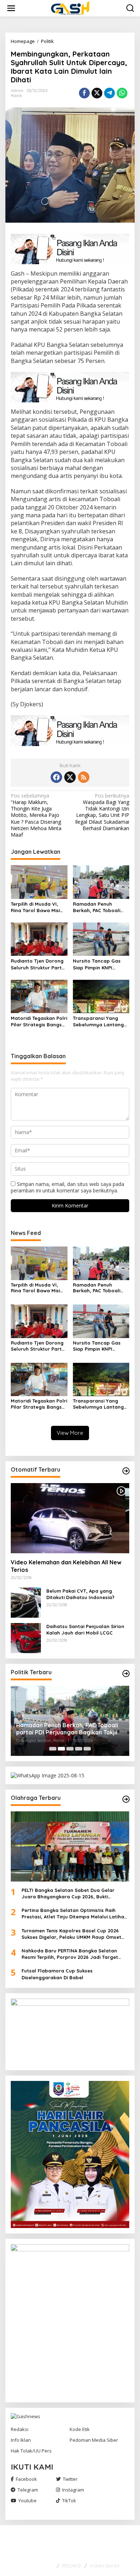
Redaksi (20, 2429)
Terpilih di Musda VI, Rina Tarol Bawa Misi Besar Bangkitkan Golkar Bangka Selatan (39, 907)
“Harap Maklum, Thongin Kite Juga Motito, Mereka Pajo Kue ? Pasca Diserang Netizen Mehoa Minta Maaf (36, 815)
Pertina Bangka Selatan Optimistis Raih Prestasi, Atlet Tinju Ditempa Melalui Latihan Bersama (74, 1914)
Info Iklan (21, 2440)
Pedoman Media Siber (94, 2440)
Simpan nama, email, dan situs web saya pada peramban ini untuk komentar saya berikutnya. (67, 1187)
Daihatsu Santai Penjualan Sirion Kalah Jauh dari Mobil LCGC (85, 1630)
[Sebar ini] (84, 93)
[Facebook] (56, 777)
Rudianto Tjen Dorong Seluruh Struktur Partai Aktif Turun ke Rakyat (38, 964)
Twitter (70, 2479)
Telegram (28, 2490)
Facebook (26, 2479)
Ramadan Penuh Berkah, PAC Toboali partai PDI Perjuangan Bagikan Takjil (99, 907)
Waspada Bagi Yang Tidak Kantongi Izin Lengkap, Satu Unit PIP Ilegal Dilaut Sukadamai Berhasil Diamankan (102, 812)
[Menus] (11, 8)
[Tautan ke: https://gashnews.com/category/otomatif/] (126, 1471)
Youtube (27, 2500)
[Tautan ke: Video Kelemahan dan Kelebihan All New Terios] (70, 1518)
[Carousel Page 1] (53, 1749)
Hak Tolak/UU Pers (31, 2451)
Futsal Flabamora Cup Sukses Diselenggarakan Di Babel (57, 1974)
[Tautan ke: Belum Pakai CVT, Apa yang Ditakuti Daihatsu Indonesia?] (26, 1602)
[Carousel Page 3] (70, 1749)
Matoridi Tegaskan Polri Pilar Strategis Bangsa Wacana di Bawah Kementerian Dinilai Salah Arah (39, 1021)
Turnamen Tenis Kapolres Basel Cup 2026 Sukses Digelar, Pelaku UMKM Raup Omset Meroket (71, 1934)
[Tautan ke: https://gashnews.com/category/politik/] (126, 1674)
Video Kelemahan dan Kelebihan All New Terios (66, 1566)
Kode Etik (80, 2429)
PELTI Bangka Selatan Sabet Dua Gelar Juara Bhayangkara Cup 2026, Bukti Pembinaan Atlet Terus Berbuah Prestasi (70, 1894)
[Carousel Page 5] (87, 1749)
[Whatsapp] (122, 93)
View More (70, 1433)
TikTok (69, 2500)
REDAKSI (72, 2566)
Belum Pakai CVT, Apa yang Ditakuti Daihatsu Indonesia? (80, 1594)
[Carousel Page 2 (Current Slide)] (61, 1749)
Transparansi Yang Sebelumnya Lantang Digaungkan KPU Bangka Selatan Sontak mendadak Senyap (98, 1021)
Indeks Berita (105, 2566)
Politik (16, 96)
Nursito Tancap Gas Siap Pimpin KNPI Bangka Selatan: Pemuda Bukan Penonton (97, 964)
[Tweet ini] (97, 93)
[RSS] (84, 777)
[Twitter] (70, 777)
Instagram (73, 2490)
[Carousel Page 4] (79, 1749)
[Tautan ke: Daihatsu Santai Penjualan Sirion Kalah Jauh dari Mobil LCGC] (26, 1638)
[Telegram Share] (109, 93)
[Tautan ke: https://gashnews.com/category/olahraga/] (126, 1799)
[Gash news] (72, 8)
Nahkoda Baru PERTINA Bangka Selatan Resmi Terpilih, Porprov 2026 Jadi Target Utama (70, 1954)
